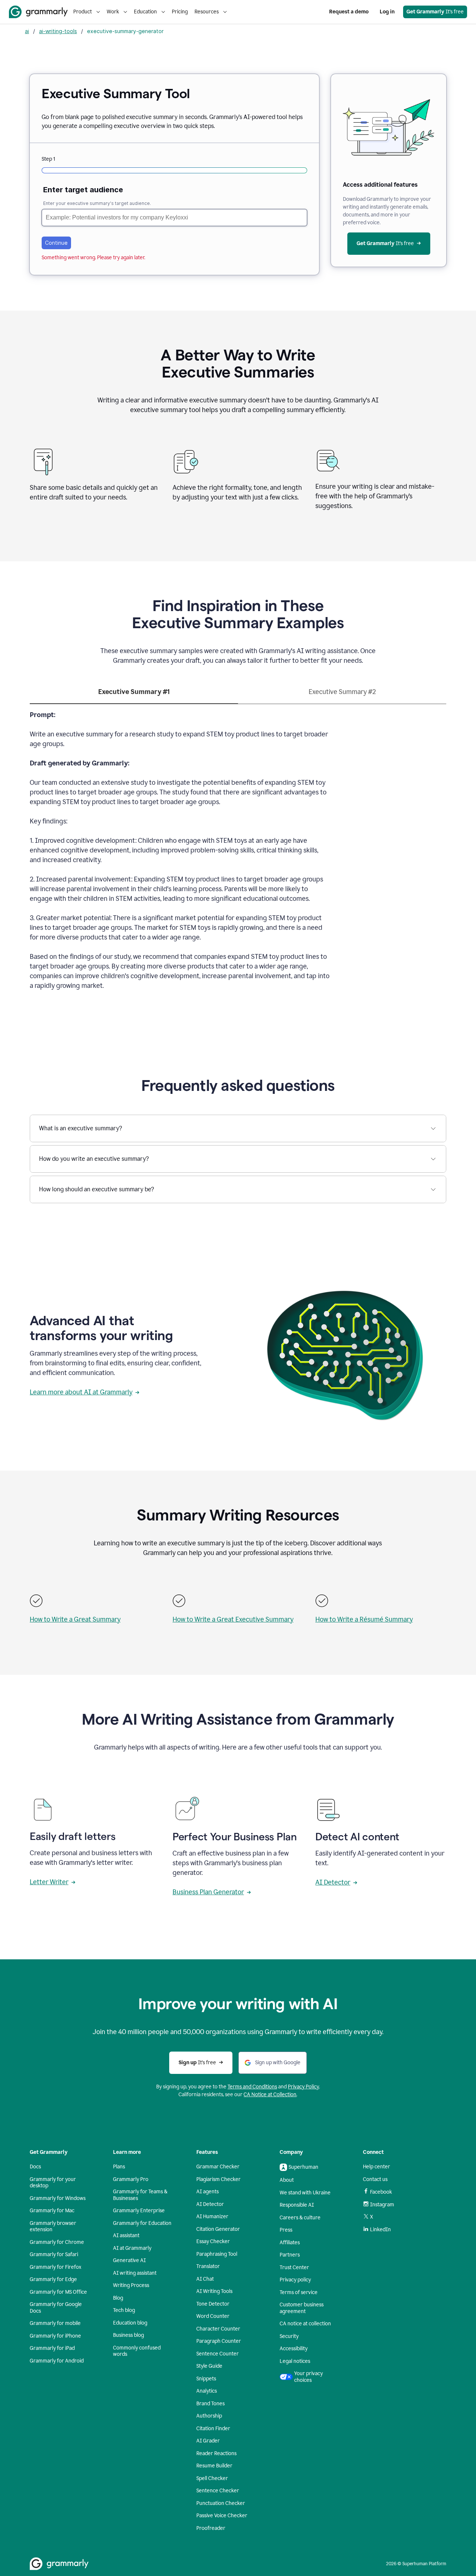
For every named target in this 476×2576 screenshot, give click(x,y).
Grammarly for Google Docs (56, 2308)
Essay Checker (213, 2241)
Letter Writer (49, 1882)
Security (289, 2336)
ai (27, 31)
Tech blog (124, 2310)
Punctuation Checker (221, 2503)
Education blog (130, 2323)
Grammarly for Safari (54, 2254)
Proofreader (211, 2528)
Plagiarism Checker (218, 2179)
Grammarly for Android (57, 2361)
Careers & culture (300, 2218)
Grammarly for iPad (52, 2348)
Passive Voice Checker (222, 2516)
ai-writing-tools (58, 31)
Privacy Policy (303, 2087)
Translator (208, 2266)
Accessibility (294, 2349)
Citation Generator (218, 2229)
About (287, 2180)
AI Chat (205, 2279)
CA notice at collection (305, 2324)
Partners (290, 2255)
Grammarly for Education (142, 2223)
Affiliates (290, 2243)
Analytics (207, 2391)
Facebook (381, 2192)
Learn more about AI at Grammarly (81, 1392)
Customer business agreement (302, 2308)
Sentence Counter (218, 2354)
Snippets (206, 2379)
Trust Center (294, 2267)
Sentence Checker (218, 2491)
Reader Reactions (216, 2453)
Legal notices (295, 2361)
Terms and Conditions (252, 2087)
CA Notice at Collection (270, 2095)
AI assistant (126, 2235)
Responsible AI (297, 2205)
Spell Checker (212, 2478)
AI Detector (333, 1882)
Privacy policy (295, 2280)
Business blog (128, 2335)
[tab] (134, 695)
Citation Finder (213, 2429)
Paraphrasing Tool (217, 2254)
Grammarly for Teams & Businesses (140, 2195)
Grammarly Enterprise (139, 2211)
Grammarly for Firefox (56, 2267)
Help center (377, 2167)
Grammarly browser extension (53, 2227)
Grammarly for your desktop (53, 2183)
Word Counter (213, 2316)
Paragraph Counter (219, 2341)
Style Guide (209, 2366)
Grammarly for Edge (53, 2279)
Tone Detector (213, 2304)
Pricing (180, 12)
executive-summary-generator (125, 31)
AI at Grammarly (132, 2248)
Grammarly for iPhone (55, 2336)
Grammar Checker (218, 2167)
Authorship (209, 2416)
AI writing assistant (135, 2273)
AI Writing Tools (214, 2291)
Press (286, 2230)
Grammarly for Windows (58, 2198)
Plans (119, 2167)
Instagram (382, 2205)
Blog (118, 2298)
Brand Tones (210, 2404)
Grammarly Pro (131, 2179)
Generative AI (129, 2260)
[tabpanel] (238, 855)
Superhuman (303, 2167)
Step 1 (48, 159)
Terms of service (299, 2292)
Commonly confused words (137, 2351)
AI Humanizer (212, 2217)
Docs (35, 2167)
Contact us (375, 2179)
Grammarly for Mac (52, 2211)
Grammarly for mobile (55, 2323)
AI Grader (208, 2441)
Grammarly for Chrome (57, 2242)
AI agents (208, 2192)
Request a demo (349, 12)
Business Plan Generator (208, 1892)
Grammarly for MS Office (58, 2292)
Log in (387, 12)
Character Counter (218, 2329)
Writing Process (131, 2285)
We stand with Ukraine (305, 2193)
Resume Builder (214, 2466)
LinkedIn (380, 2230)
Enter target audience (83, 190)
